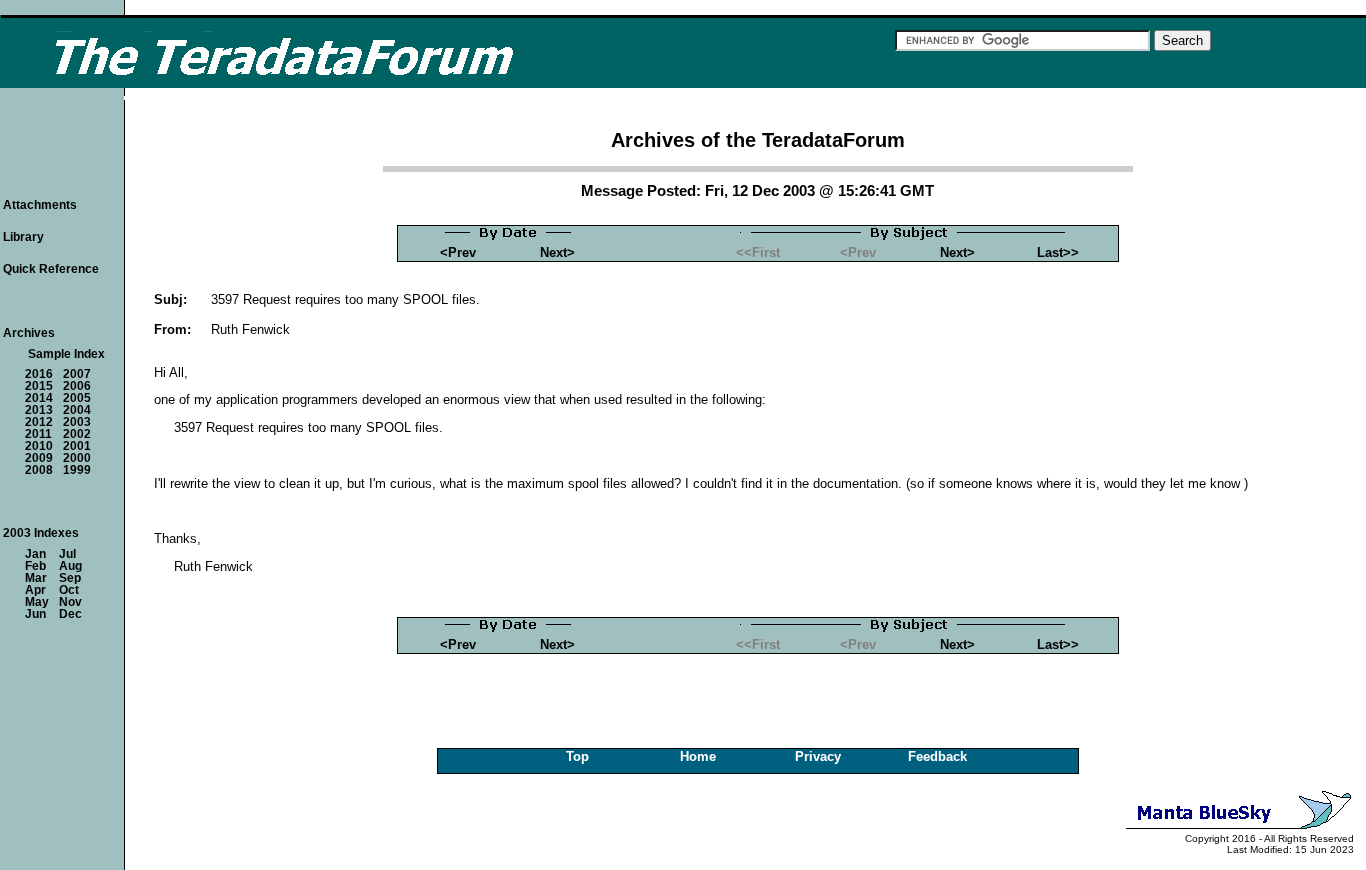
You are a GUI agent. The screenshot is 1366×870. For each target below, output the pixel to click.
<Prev (458, 252)
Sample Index (66, 354)
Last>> (1058, 252)
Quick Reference (51, 269)
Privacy (818, 756)
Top (577, 756)
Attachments (40, 205)
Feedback (937, 756)
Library (23, 237)
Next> (557, 252)
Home (698, 756)
